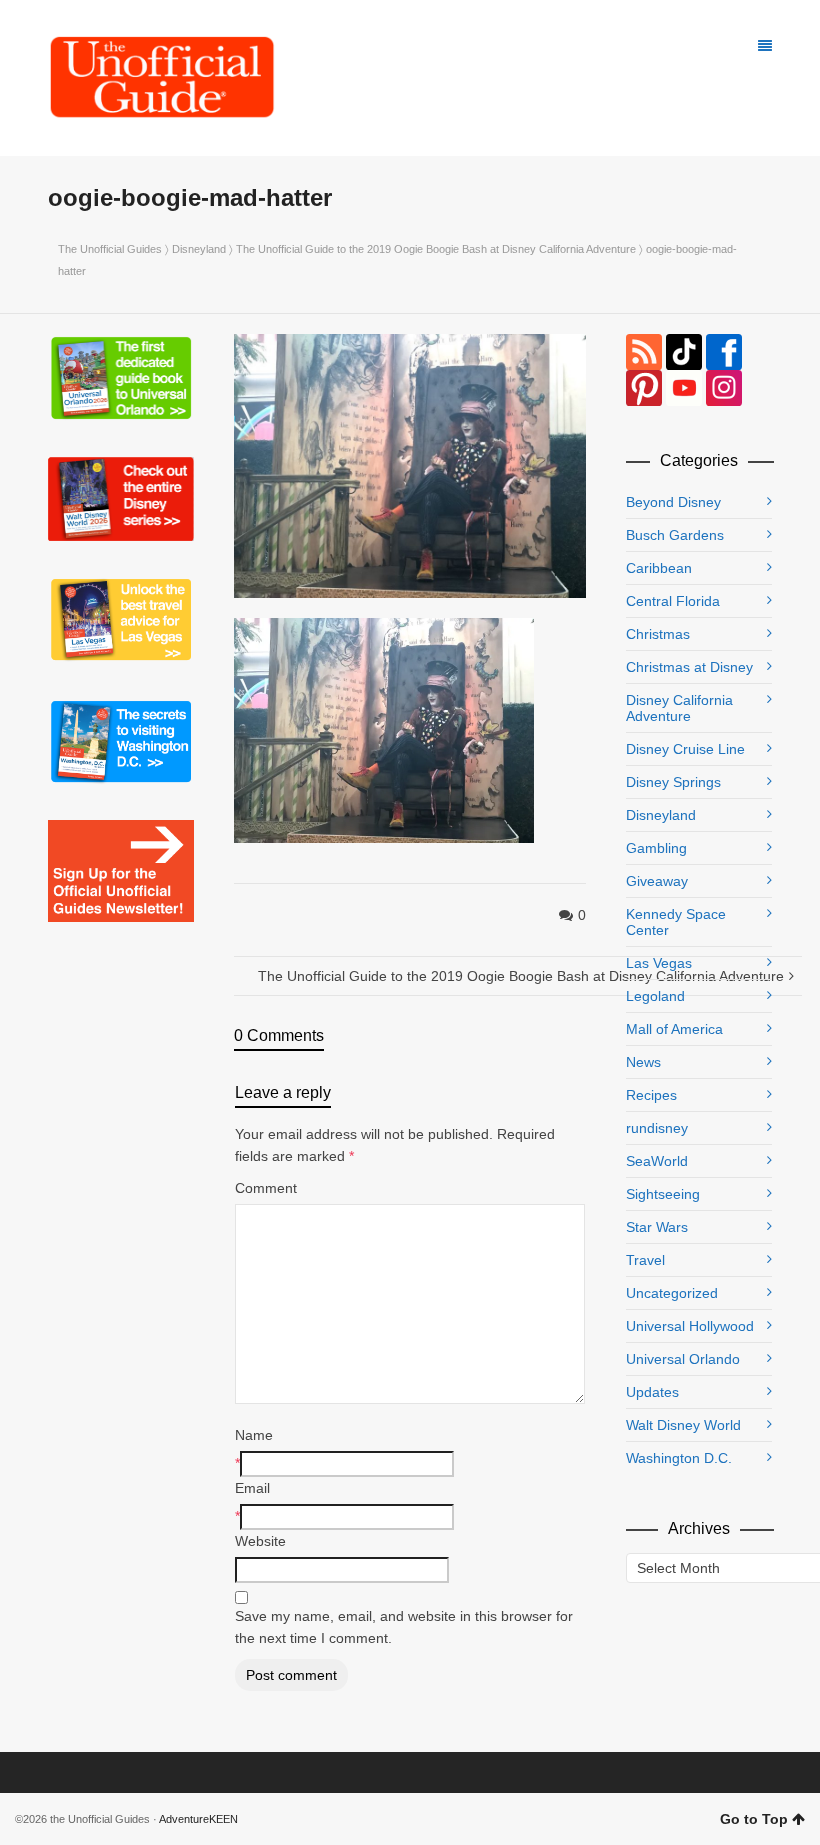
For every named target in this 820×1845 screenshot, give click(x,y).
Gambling (656, 848)
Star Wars (657, 1227)
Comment (266, 1188)
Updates (652, 1392)
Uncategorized (672, 1293)
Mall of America (674, 1029)
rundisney (657, 1128)
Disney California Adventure (679, 708)
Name (254, 1435)
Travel (645, 1260)
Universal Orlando (683, 1359)
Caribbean (659, 568)
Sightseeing (663, 1194)
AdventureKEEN (198, 1819)
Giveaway (657, 881)
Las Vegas (659, 963)
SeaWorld (657, 1161)
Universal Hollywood (690, 1326)
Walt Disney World (683, 1425)
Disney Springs (673, 782)
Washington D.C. (679, 1458)
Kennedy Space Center (676, 922)
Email (252, 1488)
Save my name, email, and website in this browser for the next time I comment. (404, 1627)
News (643, 1062)
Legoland (655, 996)
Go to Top (754, 1819)
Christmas (658, 634)
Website (260, 1541)
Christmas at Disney (689, 667)
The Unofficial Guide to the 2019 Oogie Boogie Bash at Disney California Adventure (436, 249)
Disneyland (199, 249)
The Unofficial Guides (110, 249)
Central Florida (673, 601)
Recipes (651, 1095)
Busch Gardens (675, 535)
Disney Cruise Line (685, 749)
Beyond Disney (673, 502)
